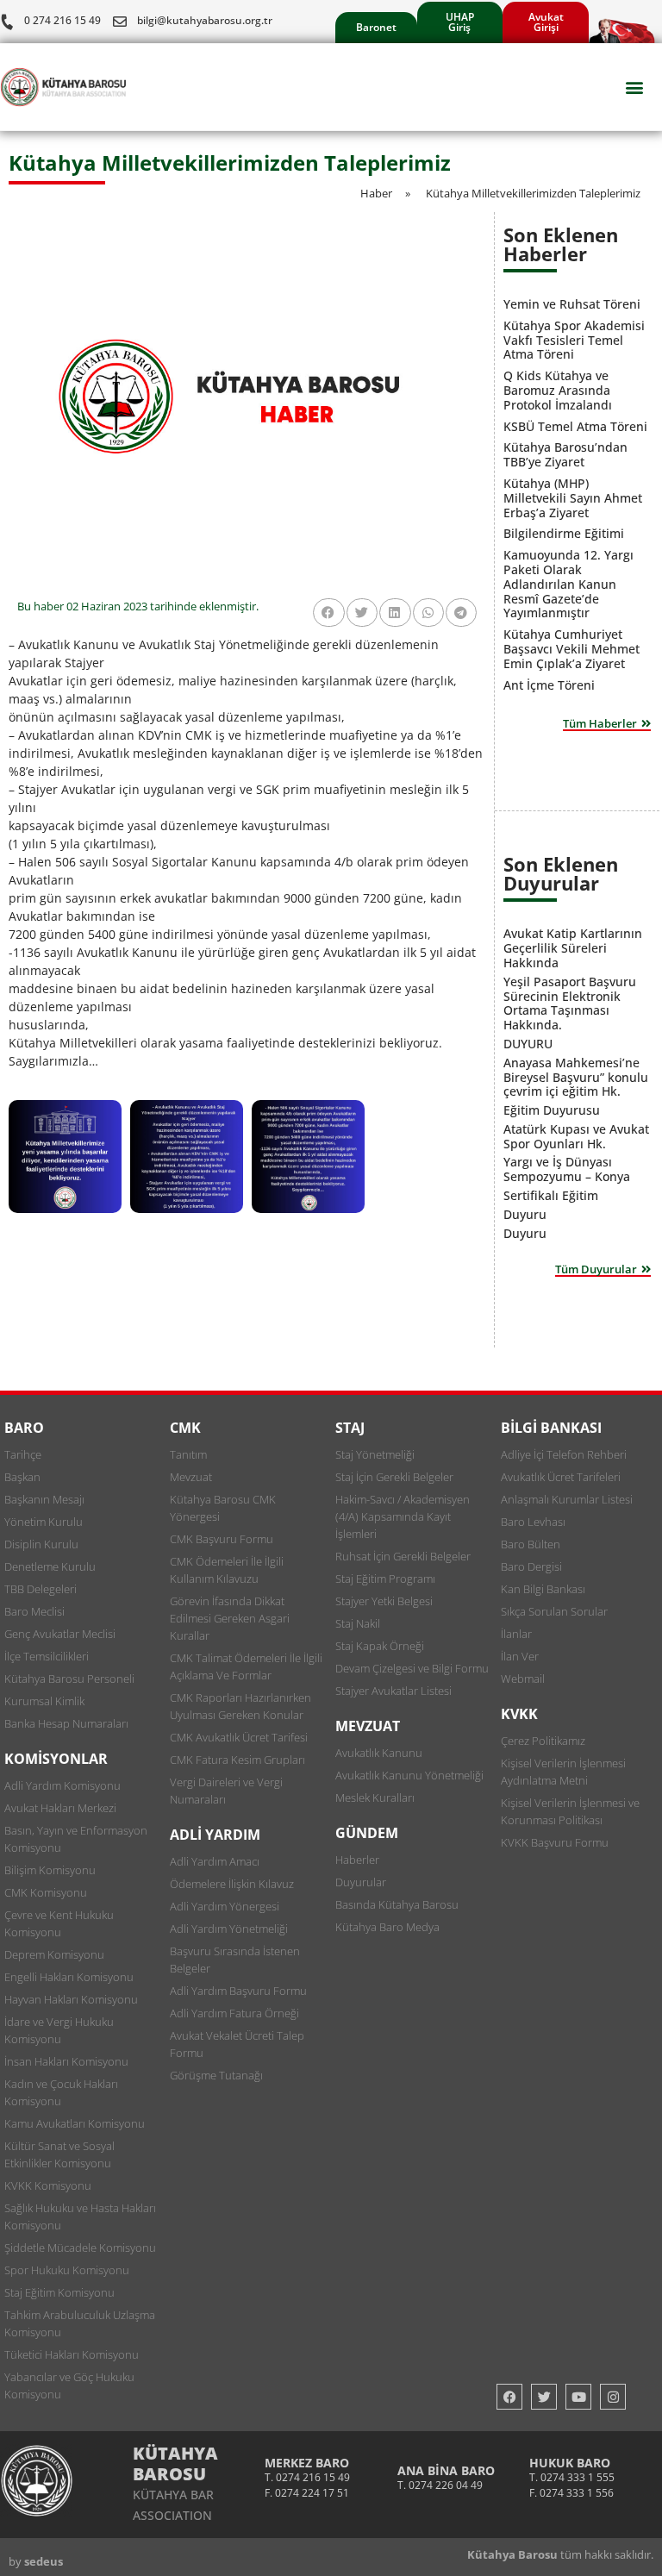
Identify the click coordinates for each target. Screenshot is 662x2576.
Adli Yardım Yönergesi (225, 1906)
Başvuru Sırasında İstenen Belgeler (235, 1960)
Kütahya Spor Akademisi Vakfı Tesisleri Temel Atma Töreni (574, 340)
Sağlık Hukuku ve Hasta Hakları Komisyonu (80, 2216)
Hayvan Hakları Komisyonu (71, 1999)
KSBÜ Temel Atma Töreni (575, 426)
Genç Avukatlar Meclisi (60, 1634)
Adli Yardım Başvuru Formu (238, 1991)
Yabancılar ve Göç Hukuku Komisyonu (69, 2385)
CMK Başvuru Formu (222, 1539)
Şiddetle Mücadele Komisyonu (80, 2248)
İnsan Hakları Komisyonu (66, 2061)
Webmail (523, 1679)
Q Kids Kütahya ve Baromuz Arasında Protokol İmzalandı (558, 390)
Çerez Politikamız (543, 1741)
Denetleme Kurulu (50, 1566)
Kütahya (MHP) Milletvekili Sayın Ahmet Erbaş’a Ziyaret (573, 498)
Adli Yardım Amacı (215, 1861)
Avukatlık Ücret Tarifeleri (561, 1477)
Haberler (357, 1860)
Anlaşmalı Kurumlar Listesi (567, 1499)
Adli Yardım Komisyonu (62, 1785)
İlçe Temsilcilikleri (47, 1656)
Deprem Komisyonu (54, 1954)
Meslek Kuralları (375, 1798)
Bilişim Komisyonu (50, 1870)
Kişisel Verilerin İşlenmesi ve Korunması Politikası (570, 1811)
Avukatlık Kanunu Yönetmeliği (409, 1775)
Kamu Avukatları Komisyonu (75, 2123)
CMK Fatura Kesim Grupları (237, 1760)
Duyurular (361, 1882)
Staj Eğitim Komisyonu (59, 2292)
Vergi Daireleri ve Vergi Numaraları (226, 1791)
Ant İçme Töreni (549, 685)
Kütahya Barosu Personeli (69, 1679)
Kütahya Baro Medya (387, 1927)
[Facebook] (509, 2397)
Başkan (22, 1477)
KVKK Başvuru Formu (555, 1842)
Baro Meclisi (34, 1611)
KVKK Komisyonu (48, 2185)
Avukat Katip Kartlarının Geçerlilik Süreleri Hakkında (573, 948)
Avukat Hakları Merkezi (60, 1808)
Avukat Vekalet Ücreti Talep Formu (237, 2044)
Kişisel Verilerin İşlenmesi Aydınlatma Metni (563, 1772)
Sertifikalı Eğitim (551, 1195)
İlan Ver (520, 1656)
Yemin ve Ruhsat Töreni (572, 304)
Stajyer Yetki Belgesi (384, 1601)
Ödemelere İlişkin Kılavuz (232, 1884)
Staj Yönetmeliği (375, 1454)
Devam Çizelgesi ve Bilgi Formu (412, 1668)
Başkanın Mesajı (44, 1499)
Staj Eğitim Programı (385, 1579)
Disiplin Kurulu (41, 1544)
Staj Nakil (358, 1623)
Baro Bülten (531, 1544)
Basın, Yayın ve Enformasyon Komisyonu (76, 1839)
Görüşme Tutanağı (216, 2075)
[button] (635, 88)
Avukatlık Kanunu (379, 1753)
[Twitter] (544, 2397)
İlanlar (516, 1634)
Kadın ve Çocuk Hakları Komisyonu (61, 2092)
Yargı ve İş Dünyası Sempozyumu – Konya (567, 1169)
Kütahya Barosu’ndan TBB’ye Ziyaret (565, 454)
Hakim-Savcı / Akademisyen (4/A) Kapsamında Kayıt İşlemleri (403, 1516)
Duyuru (525, 1214)
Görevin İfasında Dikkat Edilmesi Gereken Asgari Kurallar (230, 1618)
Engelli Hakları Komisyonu (69, 1977)
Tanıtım (188, 1454)
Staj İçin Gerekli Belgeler (394, 1477)
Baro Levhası (533, 1522)
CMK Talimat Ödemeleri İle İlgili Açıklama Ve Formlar (246, 1666)
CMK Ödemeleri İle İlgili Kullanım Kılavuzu (227, 1570)
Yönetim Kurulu (44, 1522)
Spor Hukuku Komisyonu (67, 2270)
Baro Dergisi (531, 1566)
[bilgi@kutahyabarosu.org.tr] (120, 22)
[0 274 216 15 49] (7, 22)
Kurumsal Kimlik (44, 1701)
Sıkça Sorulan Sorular (554, 1611)
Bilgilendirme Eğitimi (564, 533)
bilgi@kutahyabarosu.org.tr (205, 20)
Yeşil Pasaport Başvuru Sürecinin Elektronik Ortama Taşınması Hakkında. (570, 1003)
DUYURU (528, 1044)
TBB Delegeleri (41, 1589)
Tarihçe (23, 1454)
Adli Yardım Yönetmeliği (229, 1929)
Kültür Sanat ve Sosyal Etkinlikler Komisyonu (59, 2154)
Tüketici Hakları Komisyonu (72, 2354)
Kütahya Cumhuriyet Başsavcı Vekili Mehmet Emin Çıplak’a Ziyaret (571, 649)
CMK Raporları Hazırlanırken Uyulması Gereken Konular (240, 1706)
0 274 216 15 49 (62, 20)
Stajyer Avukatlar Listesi (393, 1691)
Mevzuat (191, 1477)
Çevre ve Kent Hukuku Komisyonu (59, 1923)
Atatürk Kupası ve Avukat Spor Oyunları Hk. (576, 1136)
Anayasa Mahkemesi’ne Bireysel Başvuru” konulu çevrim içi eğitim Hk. (576, 1077)
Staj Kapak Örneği (380, 1646)
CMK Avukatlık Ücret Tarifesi (239, 1737)
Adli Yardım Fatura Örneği (234, 2013)
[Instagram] (613, 2397)
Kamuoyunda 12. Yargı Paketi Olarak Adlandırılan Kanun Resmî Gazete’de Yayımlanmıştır (568, 584)
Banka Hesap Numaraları (66, 1723)
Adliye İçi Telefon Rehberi (564, 1454)
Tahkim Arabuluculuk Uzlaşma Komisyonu (80, 2323)
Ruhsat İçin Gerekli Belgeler (403, 1556)
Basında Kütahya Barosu (397, 1904)
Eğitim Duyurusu (552, 1110)
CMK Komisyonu (46, 1892)
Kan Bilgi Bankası (543, 1589)
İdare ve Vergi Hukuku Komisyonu (59, 2030)
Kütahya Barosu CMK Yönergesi (223, 1508)
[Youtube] (578, 2397)
